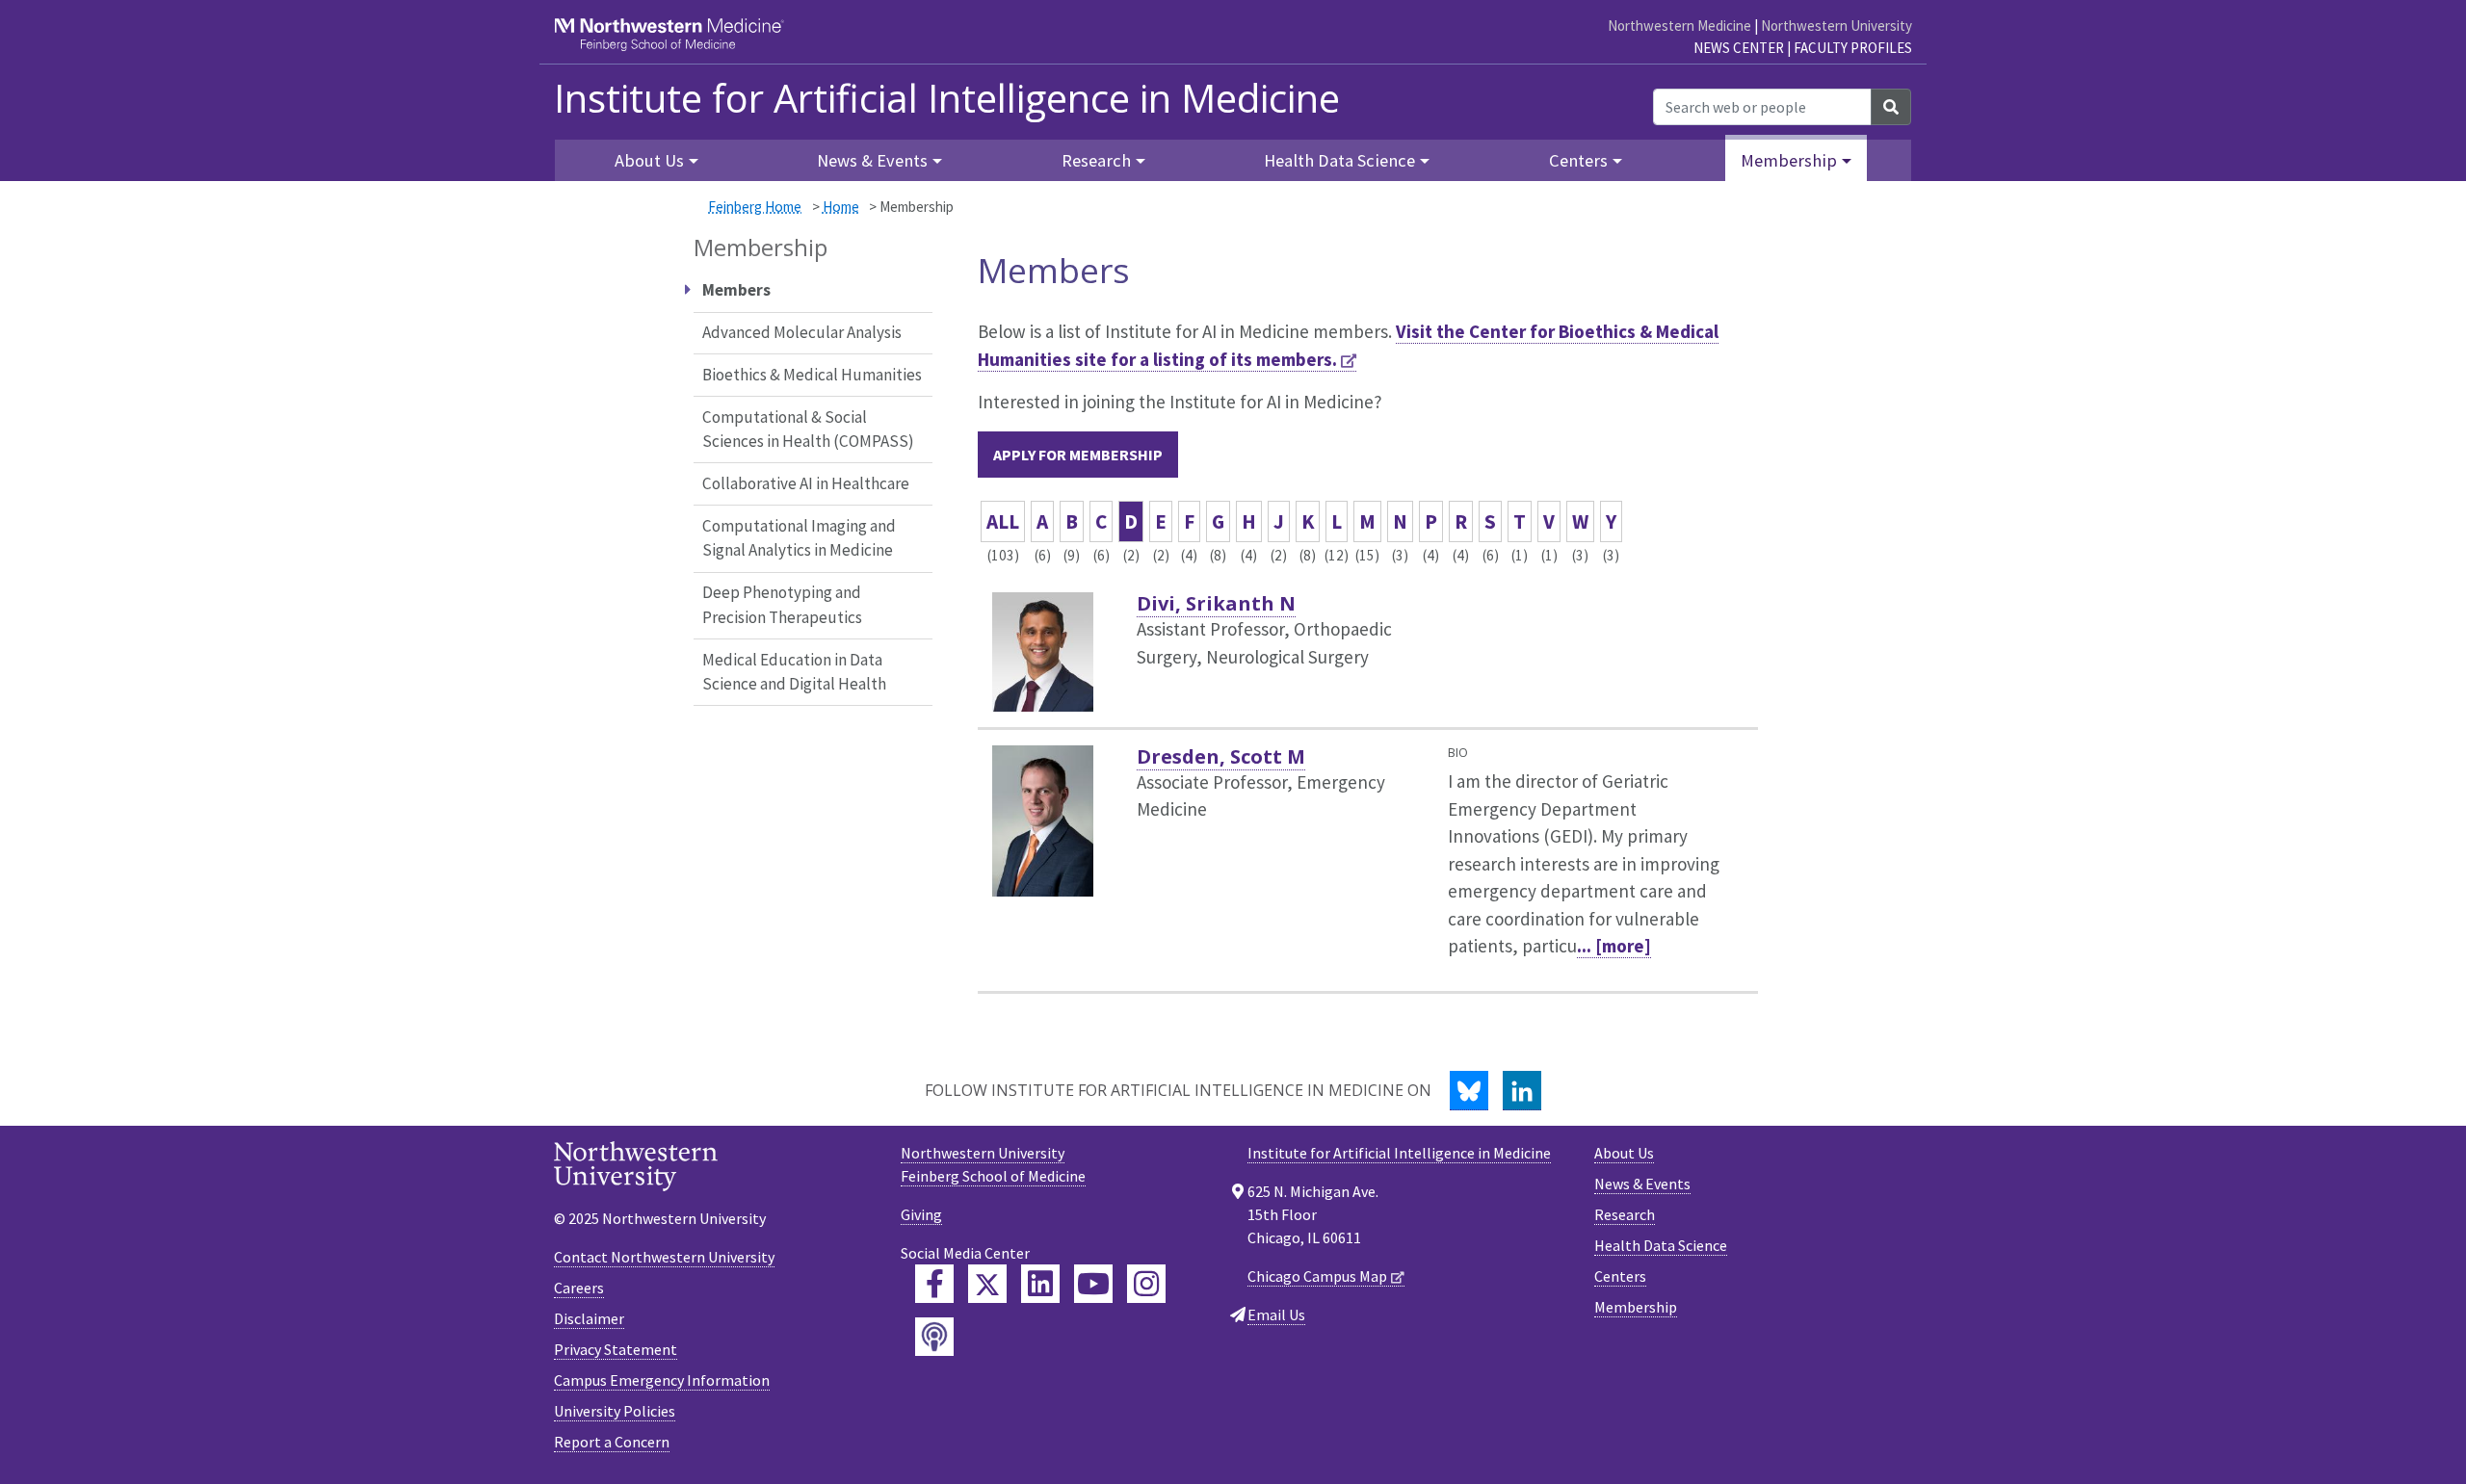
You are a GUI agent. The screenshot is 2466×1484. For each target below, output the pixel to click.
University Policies (615, 1411)
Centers (1620, 1276)
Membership (1636, 1307)
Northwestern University (1836, 26)
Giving (921, 1214)
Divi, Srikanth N (1216, 603)
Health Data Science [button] (1339, 160)
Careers (579, 1288)
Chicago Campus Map (1317, 1276)
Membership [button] (1789, 160)
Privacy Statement (616, 1349)
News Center (1739, 48)
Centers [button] (1578, 160)
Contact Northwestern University (664, 1257)
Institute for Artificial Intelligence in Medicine (947, 98)
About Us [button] (649, 160)
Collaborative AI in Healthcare (806, 483)
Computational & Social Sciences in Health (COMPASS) (808, 430)
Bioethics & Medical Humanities (812, 375)
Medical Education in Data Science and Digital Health (794, 672)
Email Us (1276, 1315)
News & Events (1642, 1184)
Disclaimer (589, 1318)
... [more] (1614, 946)
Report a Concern (612, 1442)
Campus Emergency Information (662, 1380)
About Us (1624, 1153)
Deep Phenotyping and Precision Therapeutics (782, 605)
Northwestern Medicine (1679, 26)
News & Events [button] (872, 160)
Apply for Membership (1078, 455)
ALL (1003, 521)
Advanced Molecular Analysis (802, 332)
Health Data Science (1661, 1245)
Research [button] (1096, 160)
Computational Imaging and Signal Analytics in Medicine (799, 538)
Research (1625, 1214)
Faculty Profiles (1853, 48)
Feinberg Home (755, 207)
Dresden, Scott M (1221, 756)
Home (841, 207)
